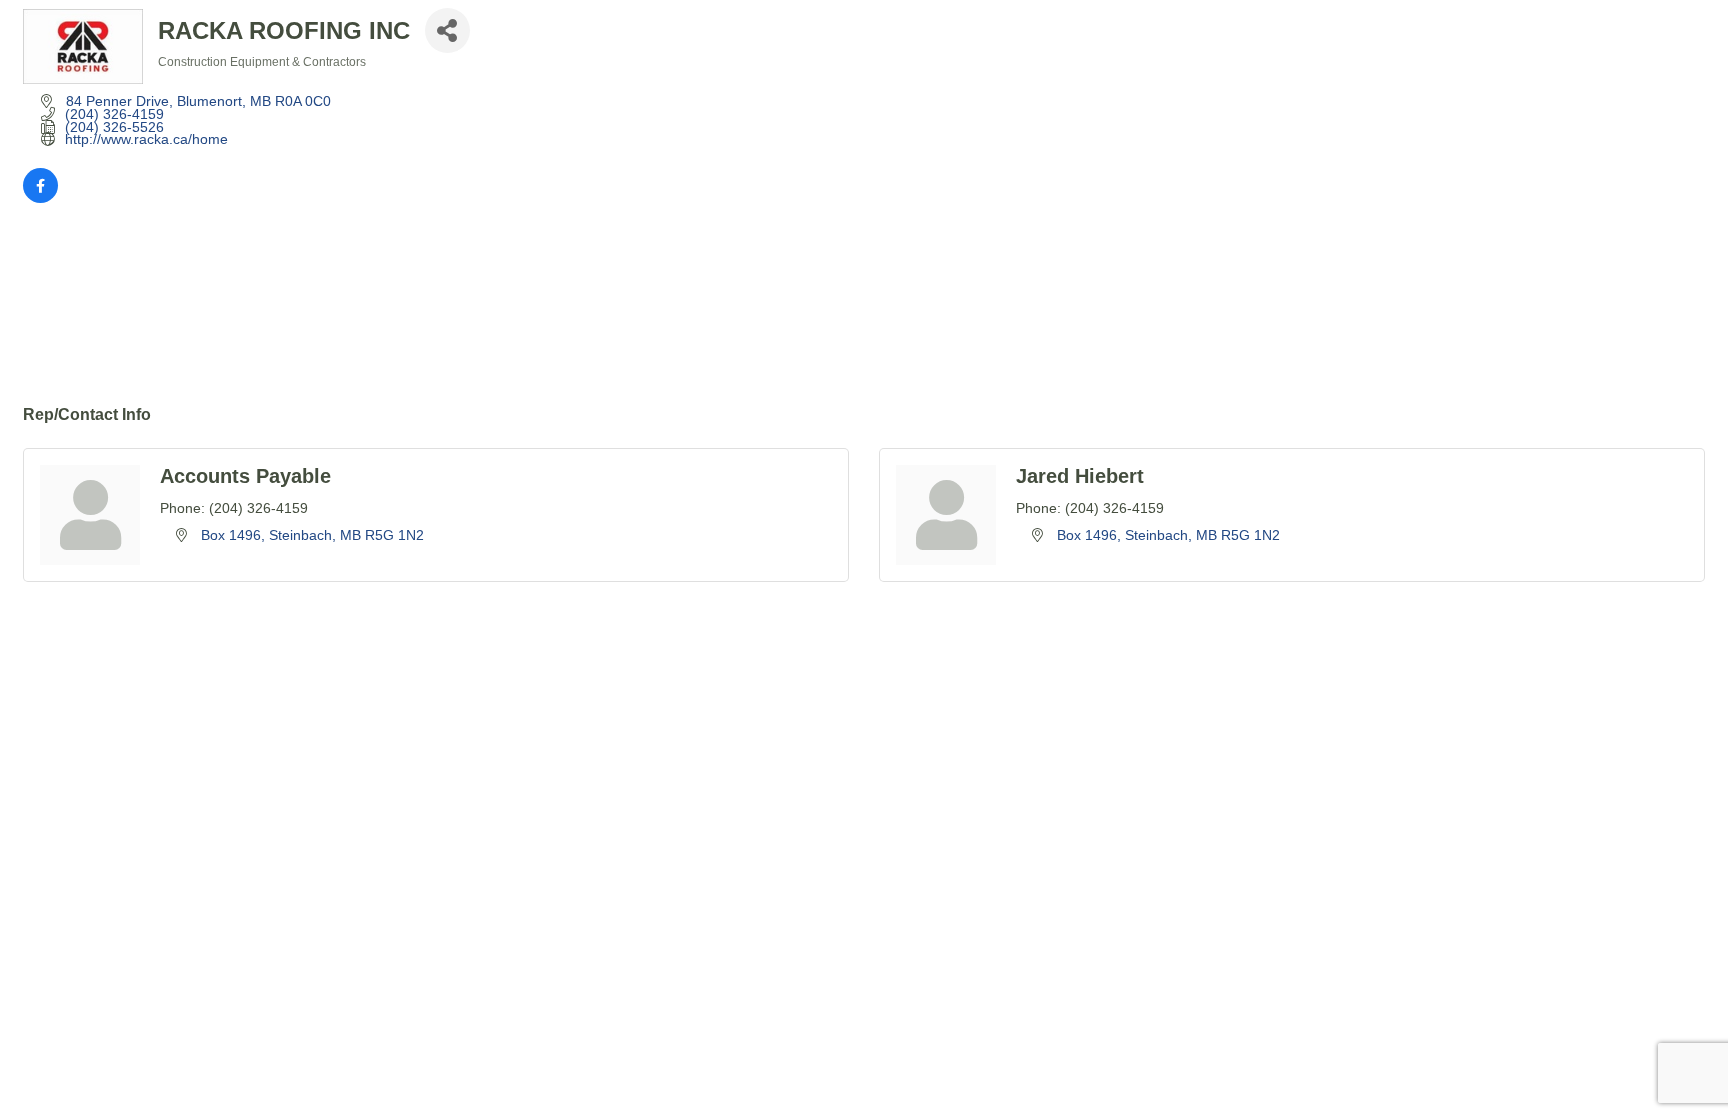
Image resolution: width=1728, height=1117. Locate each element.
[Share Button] (447, 30)
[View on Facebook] (40, 198)
